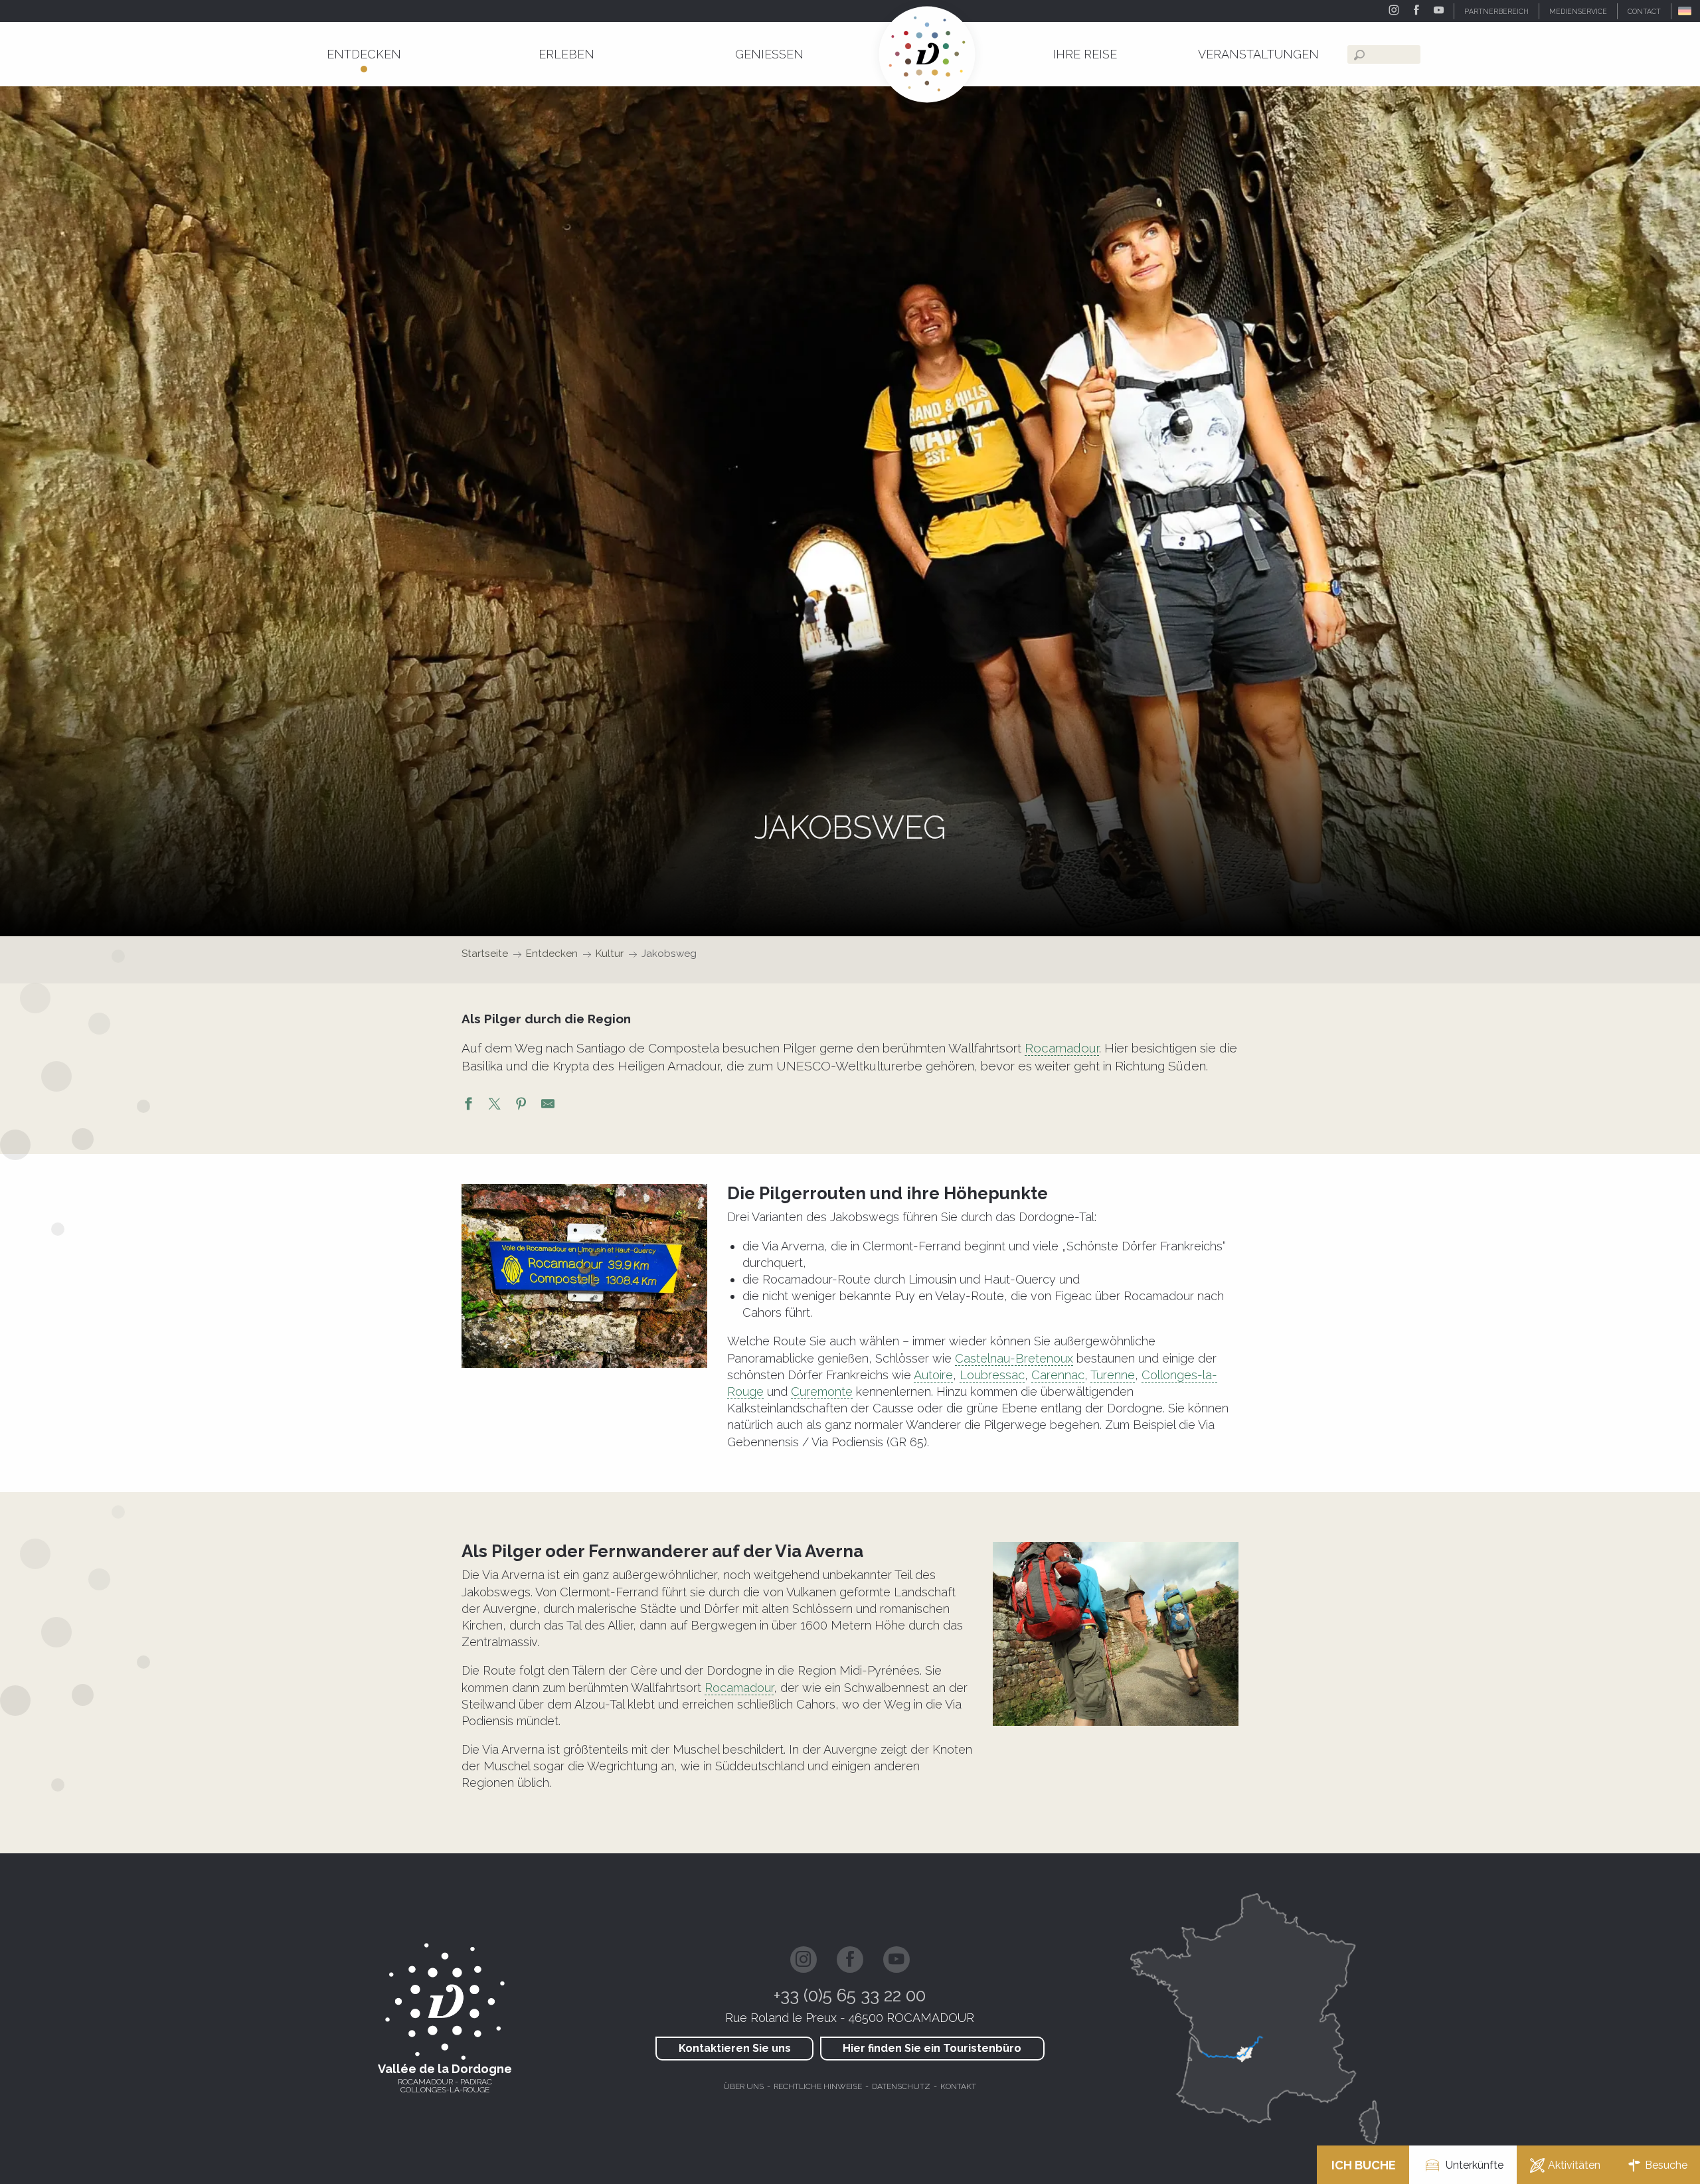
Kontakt (958, 2086)
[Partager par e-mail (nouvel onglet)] (548, 1106)
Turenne (1113, 1375)
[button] (1686, 11)
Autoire (933, 1375)
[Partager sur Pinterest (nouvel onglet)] (521, 1106)
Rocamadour (1062, 1048)
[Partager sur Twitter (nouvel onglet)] (495, 1106)
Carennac (1058, 1375)
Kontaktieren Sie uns (735, 2048)
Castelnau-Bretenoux (1014, 1358)
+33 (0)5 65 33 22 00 (850, 1995)
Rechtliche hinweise (818, 2086)
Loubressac (992, 1375)
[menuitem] (364, 54)
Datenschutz (901, 2086)
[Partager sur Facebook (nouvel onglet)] (468, 1106)
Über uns (743, 2086)
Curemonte (822, 1391)
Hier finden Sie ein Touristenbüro (932, 2048)
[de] (1686, 11)
